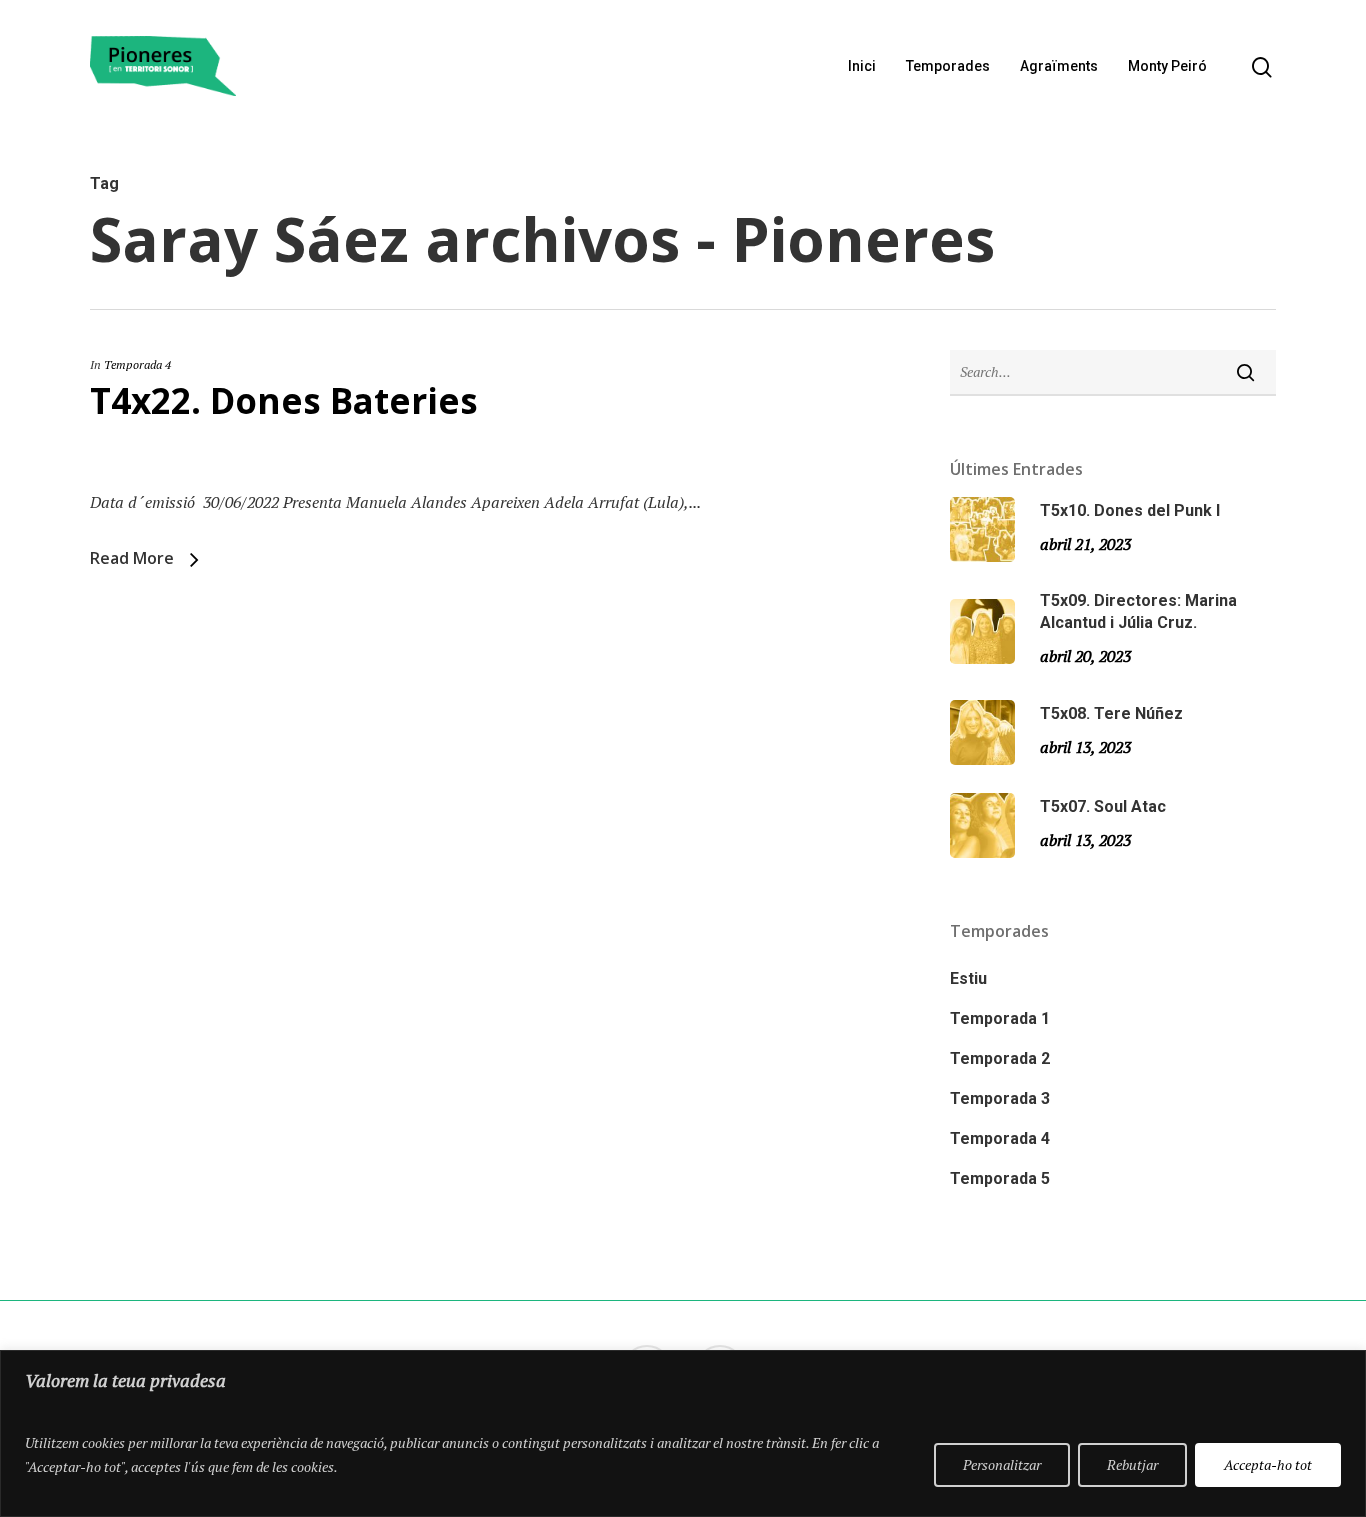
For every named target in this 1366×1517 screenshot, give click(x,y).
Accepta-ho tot (1268, 1464)
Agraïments (1059, 66)
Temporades (948, 66)
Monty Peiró (1167, 66)
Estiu (968, 978)
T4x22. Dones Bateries (284, 400)
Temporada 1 (1000, 1018)
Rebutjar (1132, 1464)
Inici (862, 66)
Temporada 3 (1000, 1098)
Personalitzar (1002, 1464)
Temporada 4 (137, 364)
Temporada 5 (1000, 1178)
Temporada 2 (1000, 1058)
